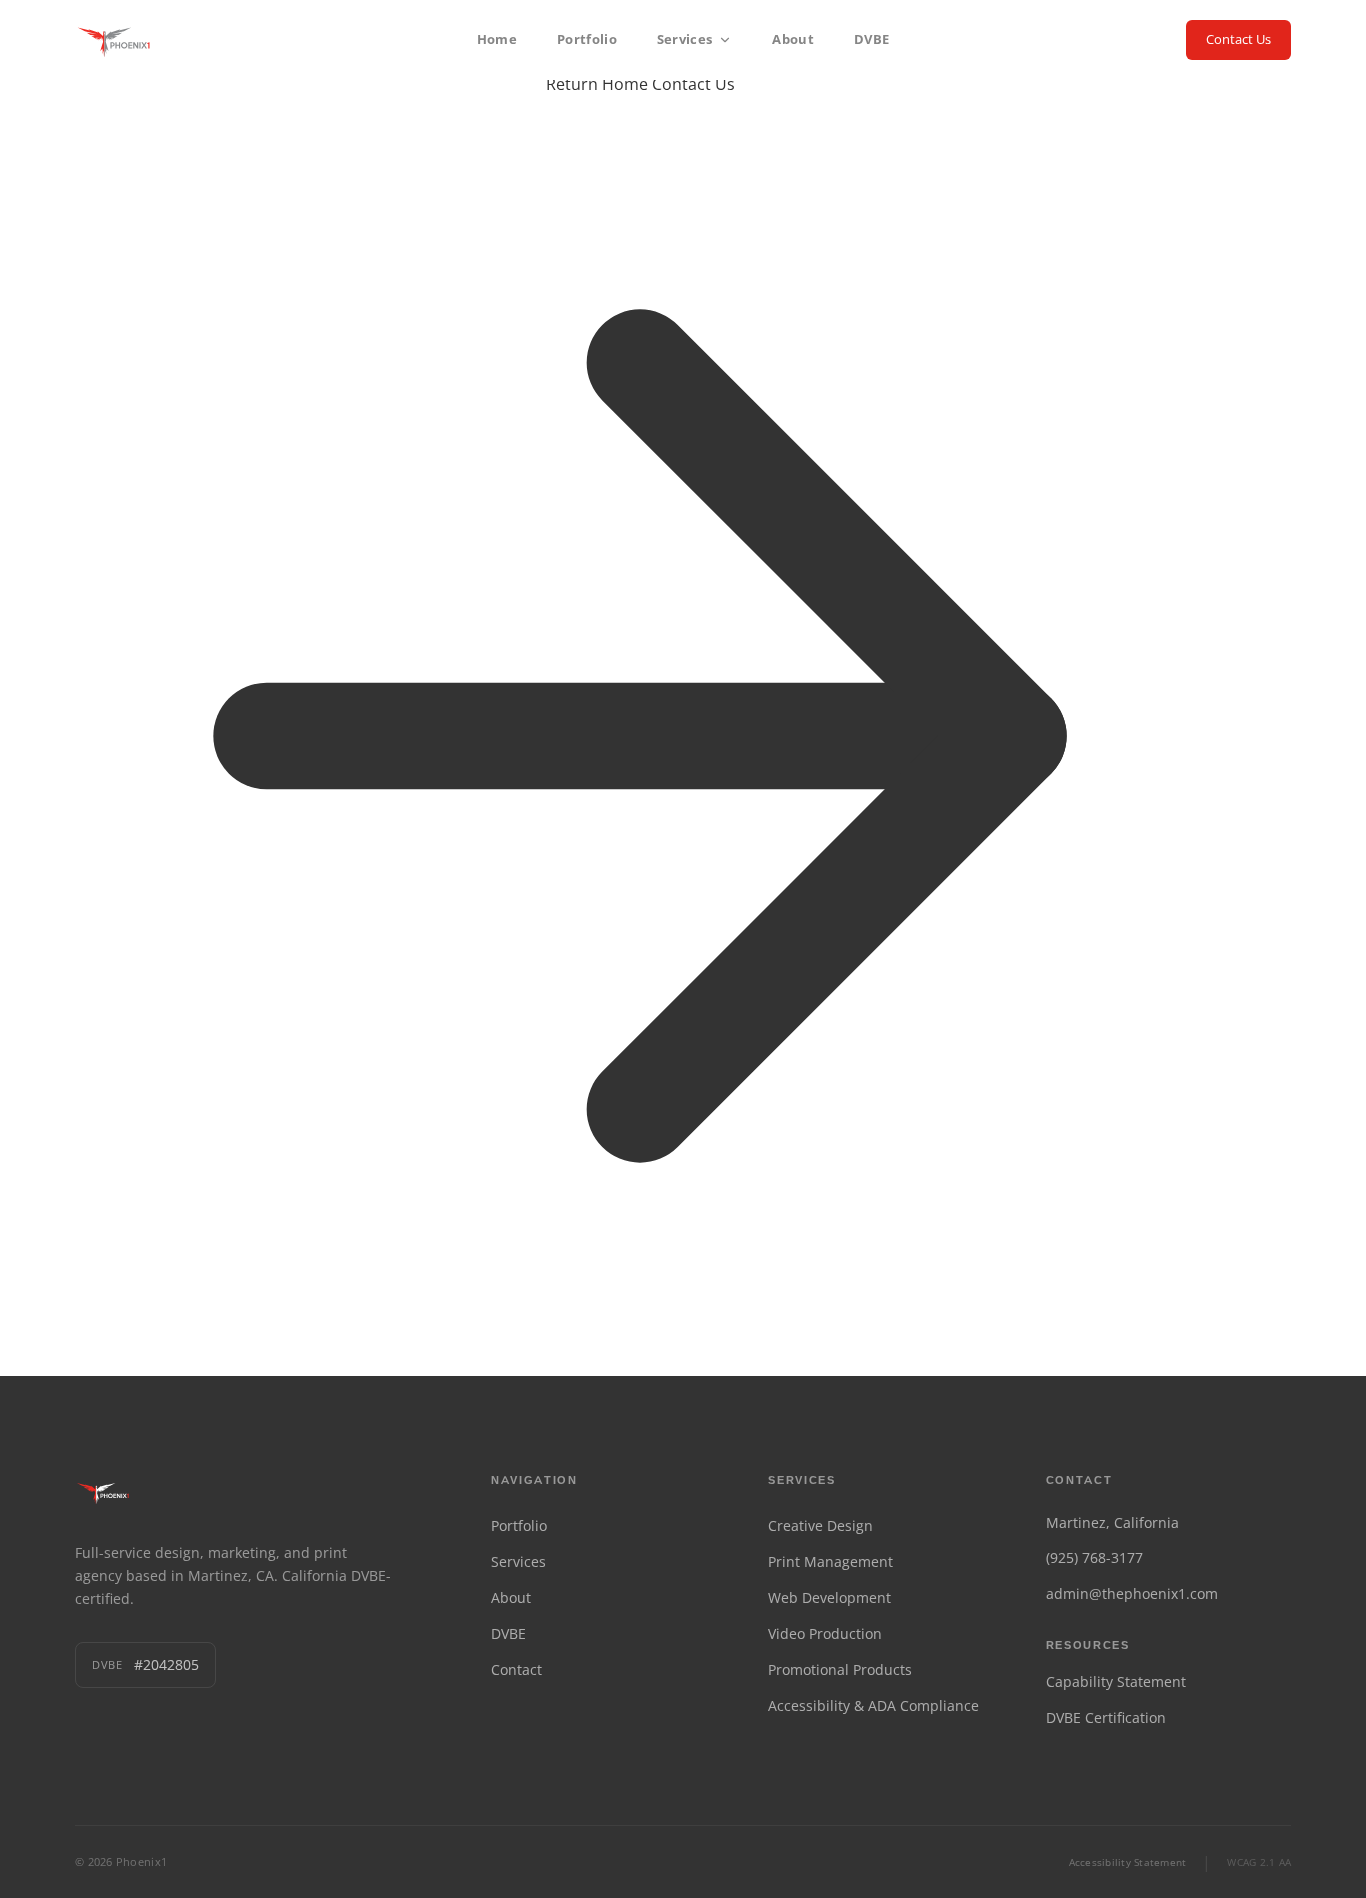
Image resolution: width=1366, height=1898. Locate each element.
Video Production (825, 1633)
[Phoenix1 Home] (116, 40)
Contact (516, 1669)
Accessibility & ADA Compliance (873, 1705)
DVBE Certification (1106, 1717)
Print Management (830, 1561)
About (793, 39)
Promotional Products (840, 1669)
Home (497, 39)
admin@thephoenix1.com (1132, 1593)
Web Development (829, 1597)
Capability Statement (1116, 1681)
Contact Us (1238, 39)
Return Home (597, 84)
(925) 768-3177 (1094, 1557)
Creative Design (820, 1525)
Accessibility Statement (1128, 1862)
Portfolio (587, 39)
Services (685, 39)
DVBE (871, 39)
